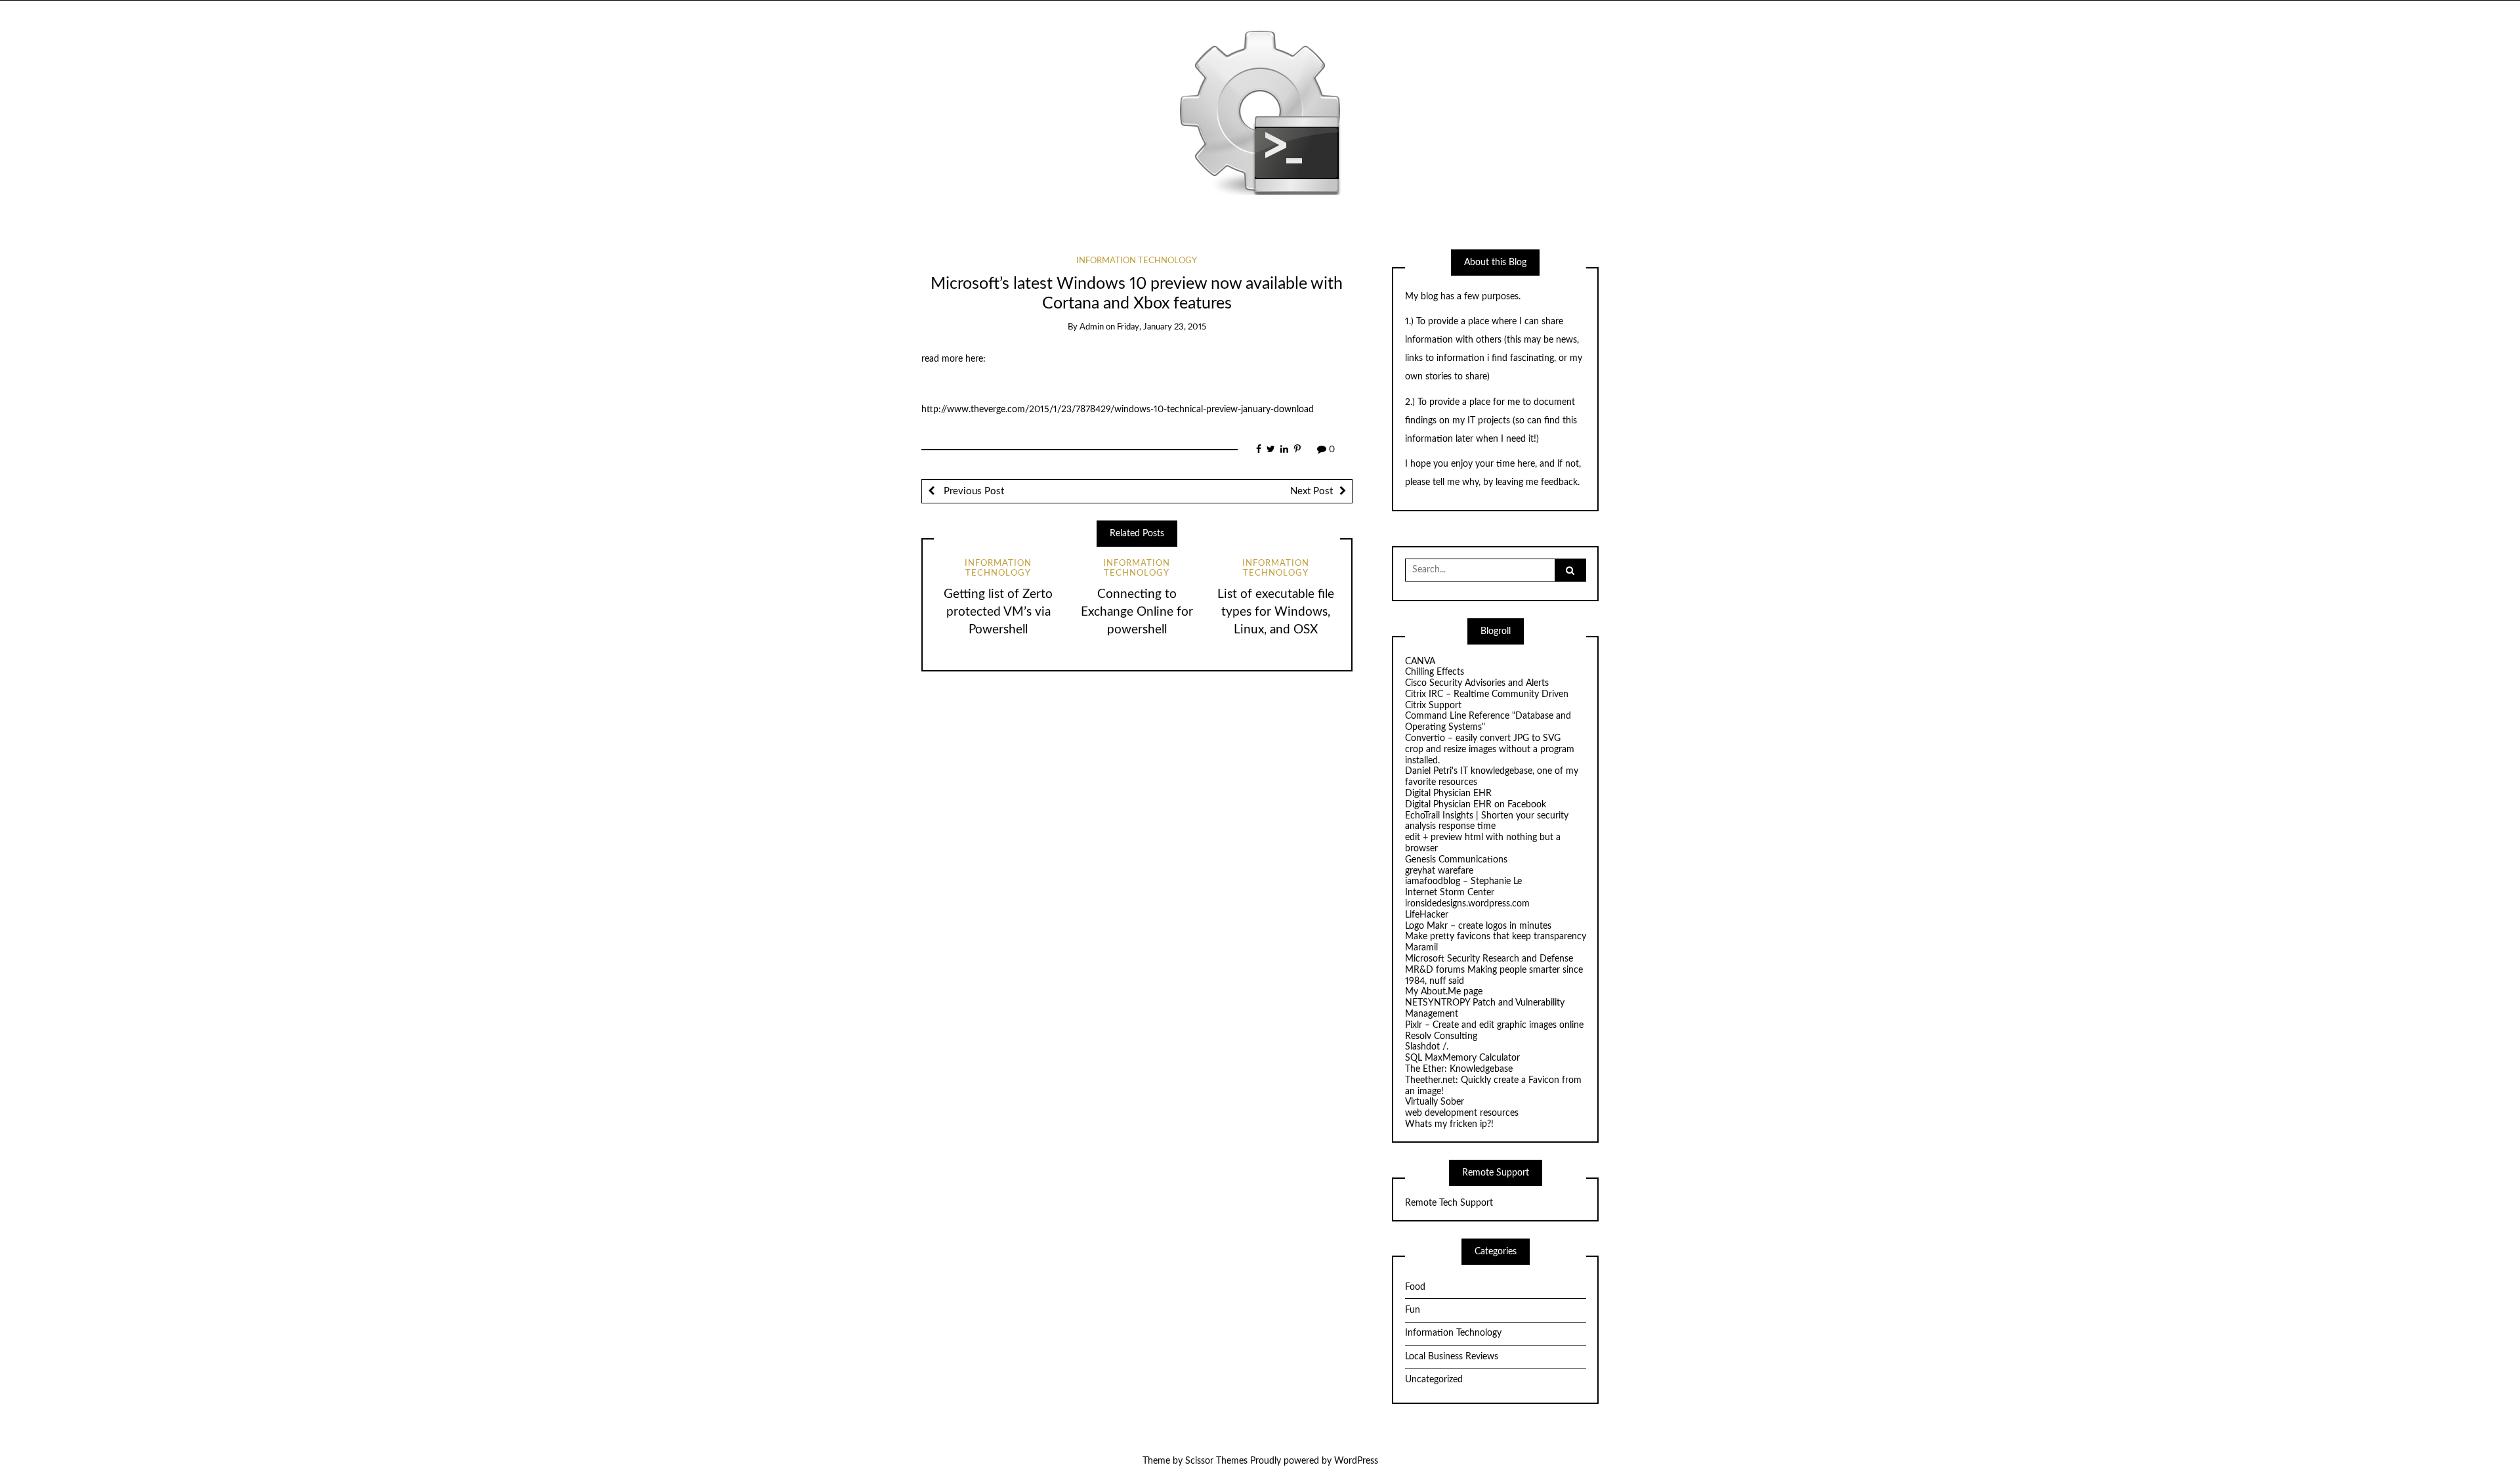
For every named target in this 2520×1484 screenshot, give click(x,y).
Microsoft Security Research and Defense (1489, 959)
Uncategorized (1434, 1380)
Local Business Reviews (1452, 1357)
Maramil (1421, 948)
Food (1415, 1287)
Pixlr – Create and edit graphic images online (1494, 1025)
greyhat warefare (1439, 871)
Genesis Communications (1456, 860)
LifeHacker (1427, 915)
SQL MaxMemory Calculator (1462, 1058)
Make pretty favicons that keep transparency (1496, 937)
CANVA (1420, 662)
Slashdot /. (1427, 1047)
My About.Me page (1444, 992)
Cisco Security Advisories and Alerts (1477, 683)
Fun (1413, 1310)
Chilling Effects (1435, 672)
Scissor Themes (1216, 1461)
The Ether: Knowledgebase (1459, 1069)
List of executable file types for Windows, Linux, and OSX (1276, 612)
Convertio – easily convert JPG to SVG (1483, 738)
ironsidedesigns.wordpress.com (1467, 904)
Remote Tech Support (1449, 1203)
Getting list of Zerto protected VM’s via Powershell (998, 612)
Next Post (1312, 491)
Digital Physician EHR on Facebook (1476, 805)
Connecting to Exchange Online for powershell (1137, 612)
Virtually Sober (1435, 1102)
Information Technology (1137, 261)
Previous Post (973, 491)
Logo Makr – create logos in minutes (1478, 926)
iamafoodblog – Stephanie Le (1463, 881)
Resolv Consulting (1441, 1036)
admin (1092, 327)
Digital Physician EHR (1448, 794)
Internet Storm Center (1450, 893)
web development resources (1462, 1113)
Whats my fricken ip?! (1449, 1124)
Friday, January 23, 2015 (1162, 327)
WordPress (1356, 1461)
